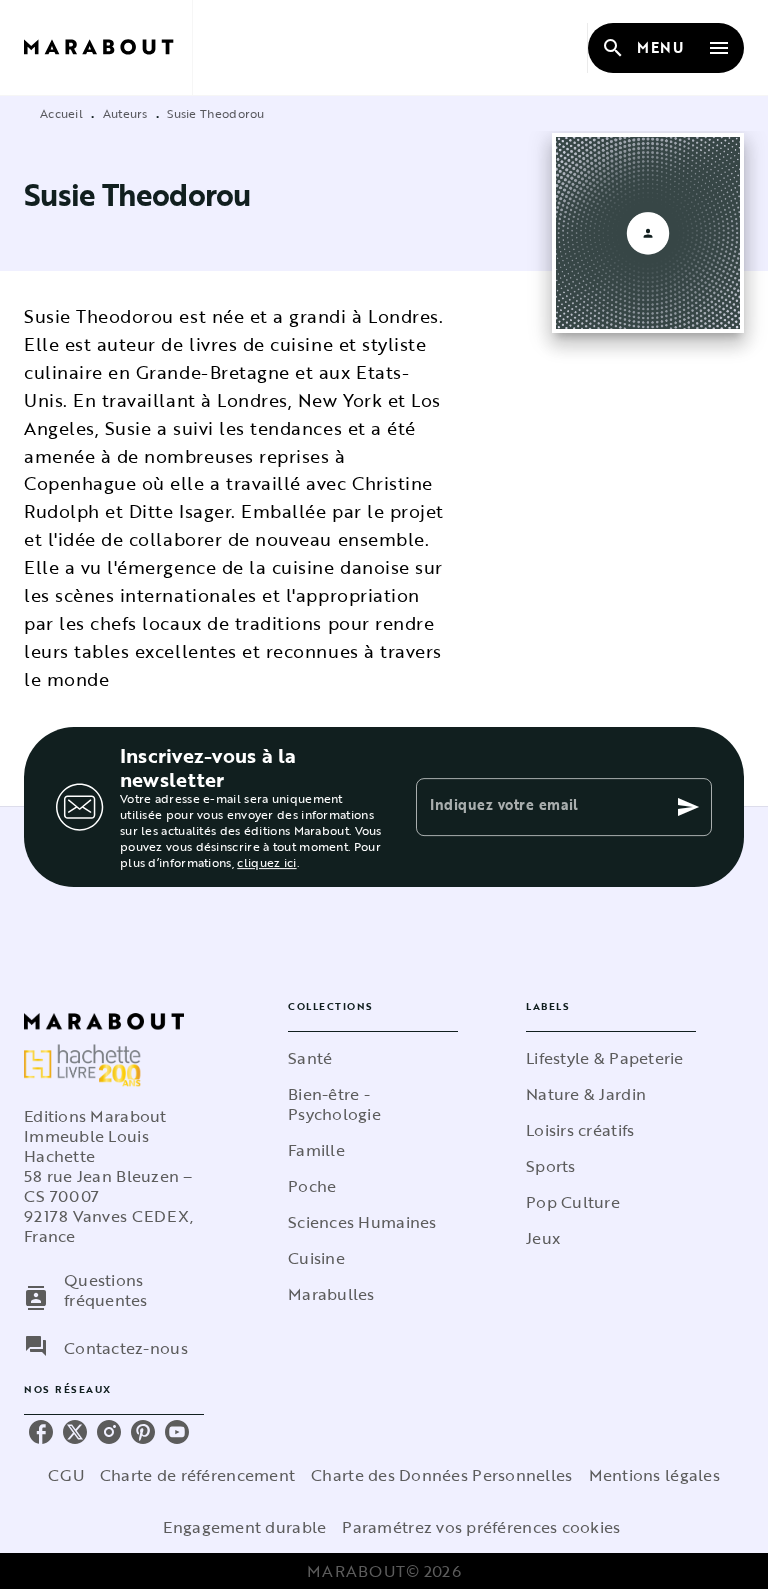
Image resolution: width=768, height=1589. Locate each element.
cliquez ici (266, 862)
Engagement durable (244, 1527)
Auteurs (125, 113)
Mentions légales (654, 1475)
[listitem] (41, 1432)
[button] (373, 1058)
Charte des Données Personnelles (441, 1475)
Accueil (61, 113)
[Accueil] (108, 47)
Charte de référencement (197, 1475)
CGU (66, 1475)
